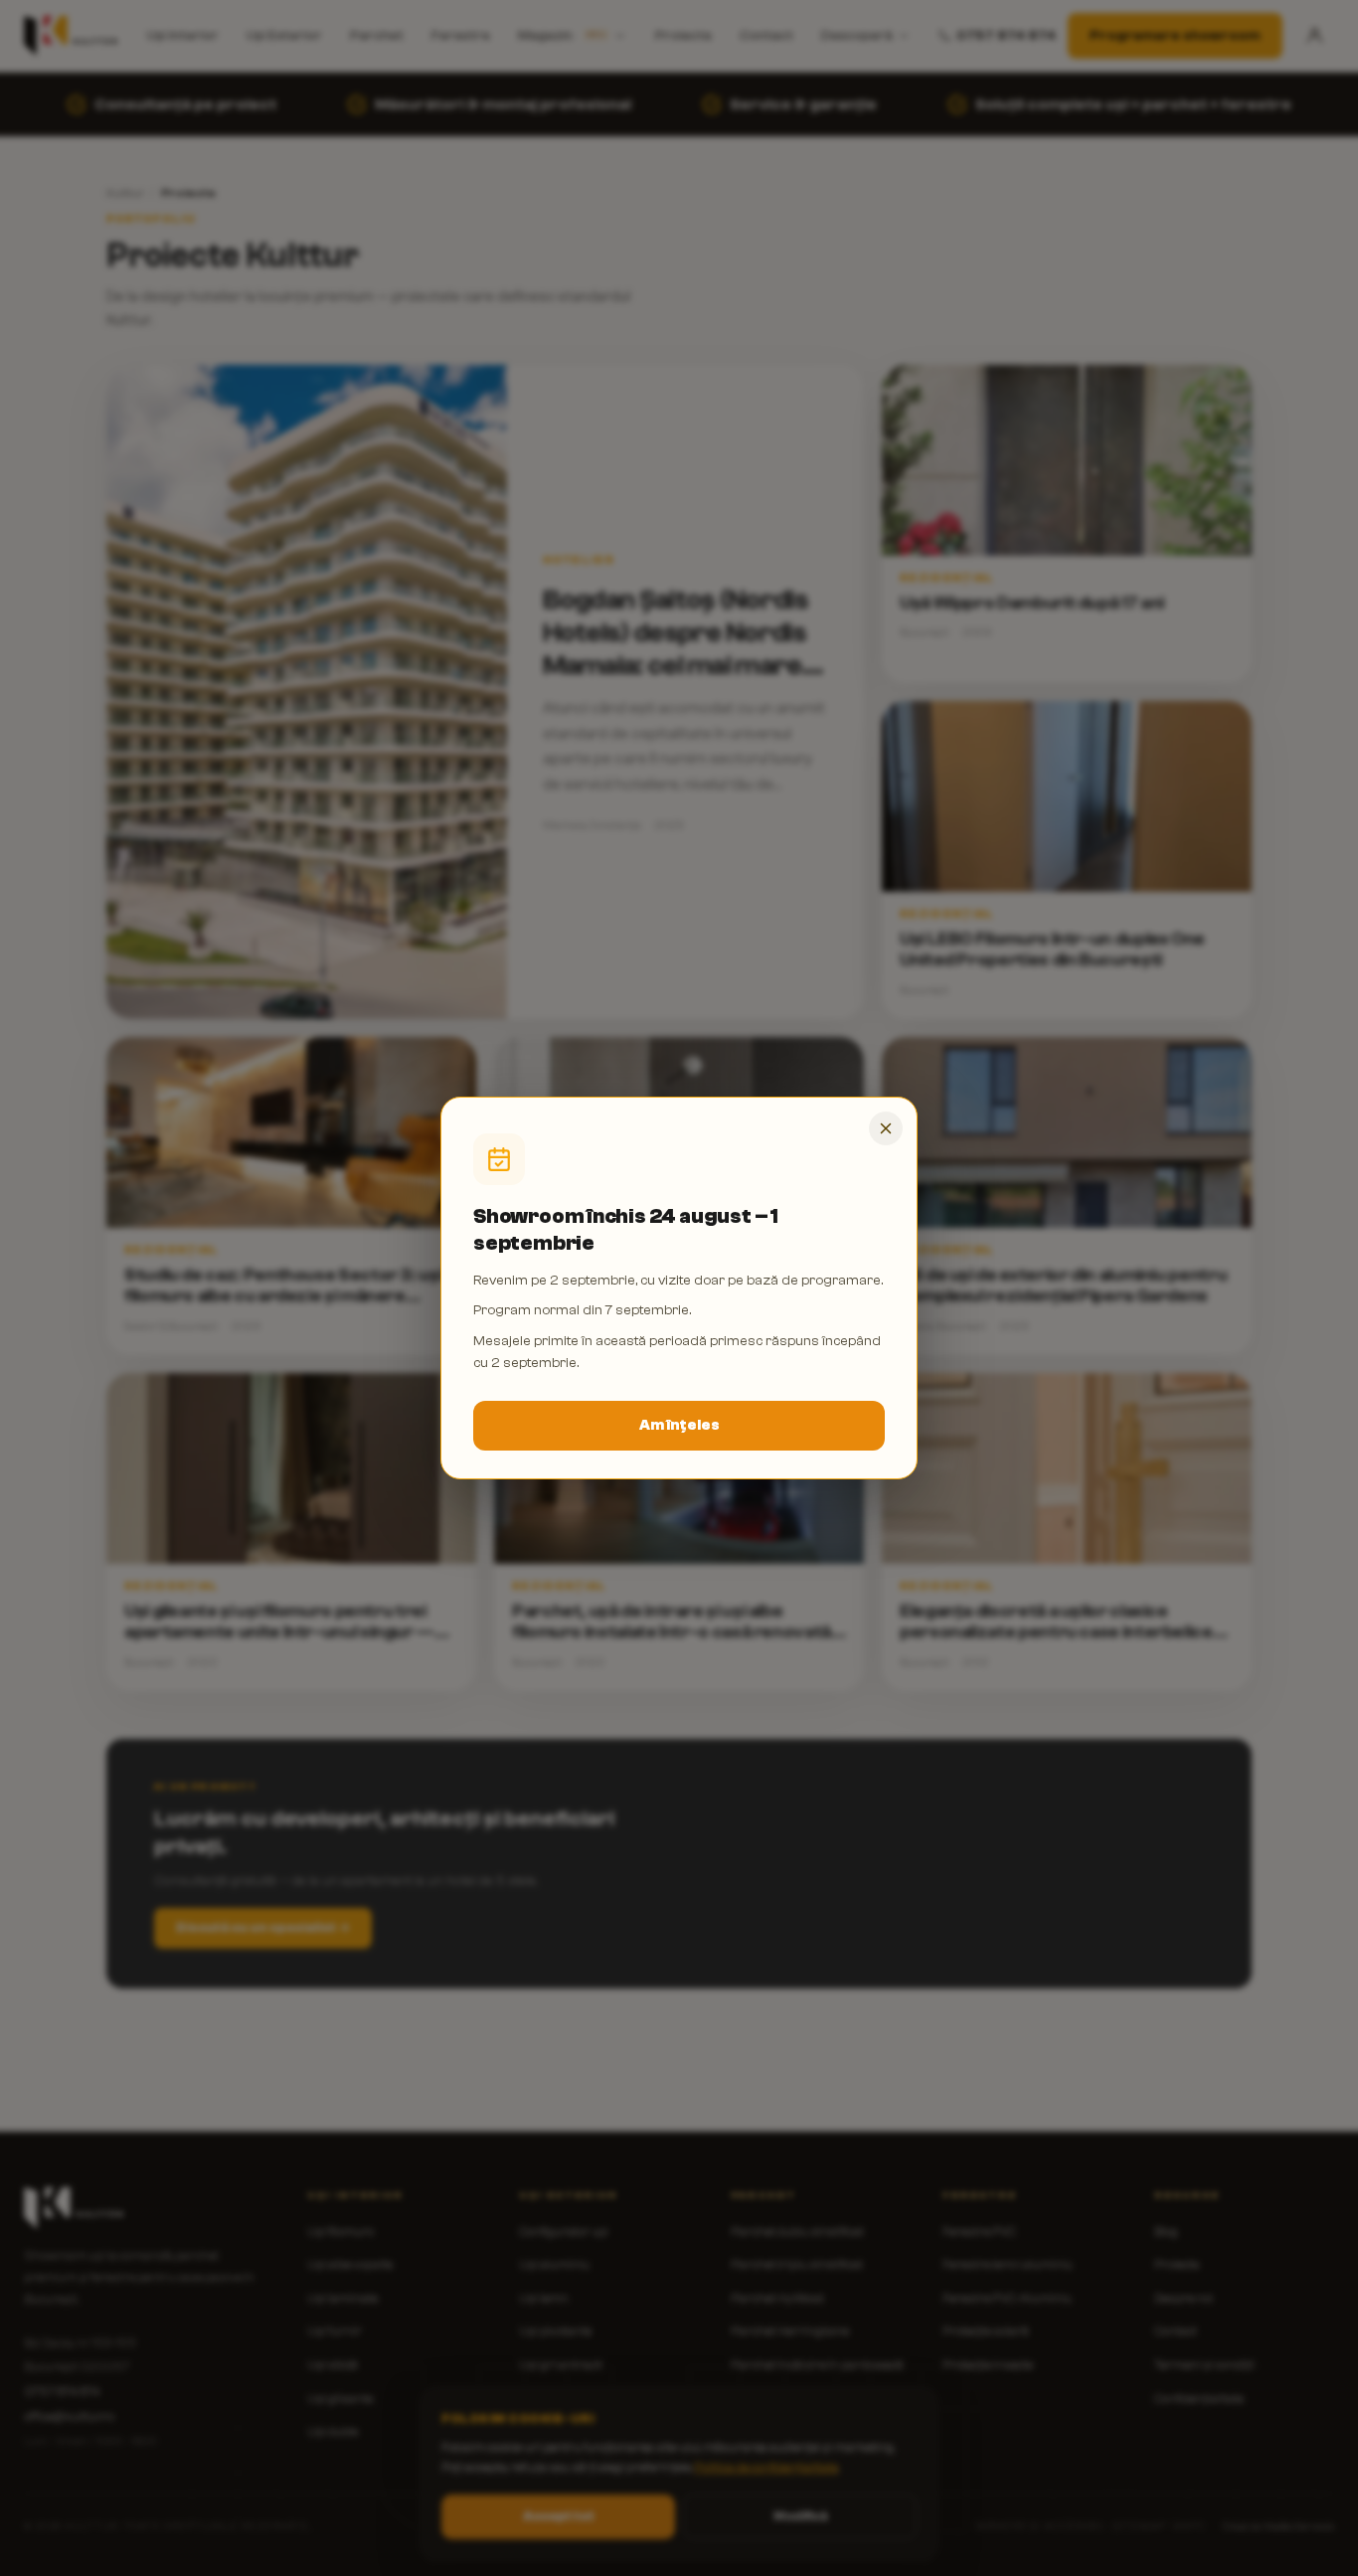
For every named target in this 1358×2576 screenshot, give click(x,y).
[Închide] (886, 1128)
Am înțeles (679, 1425)
